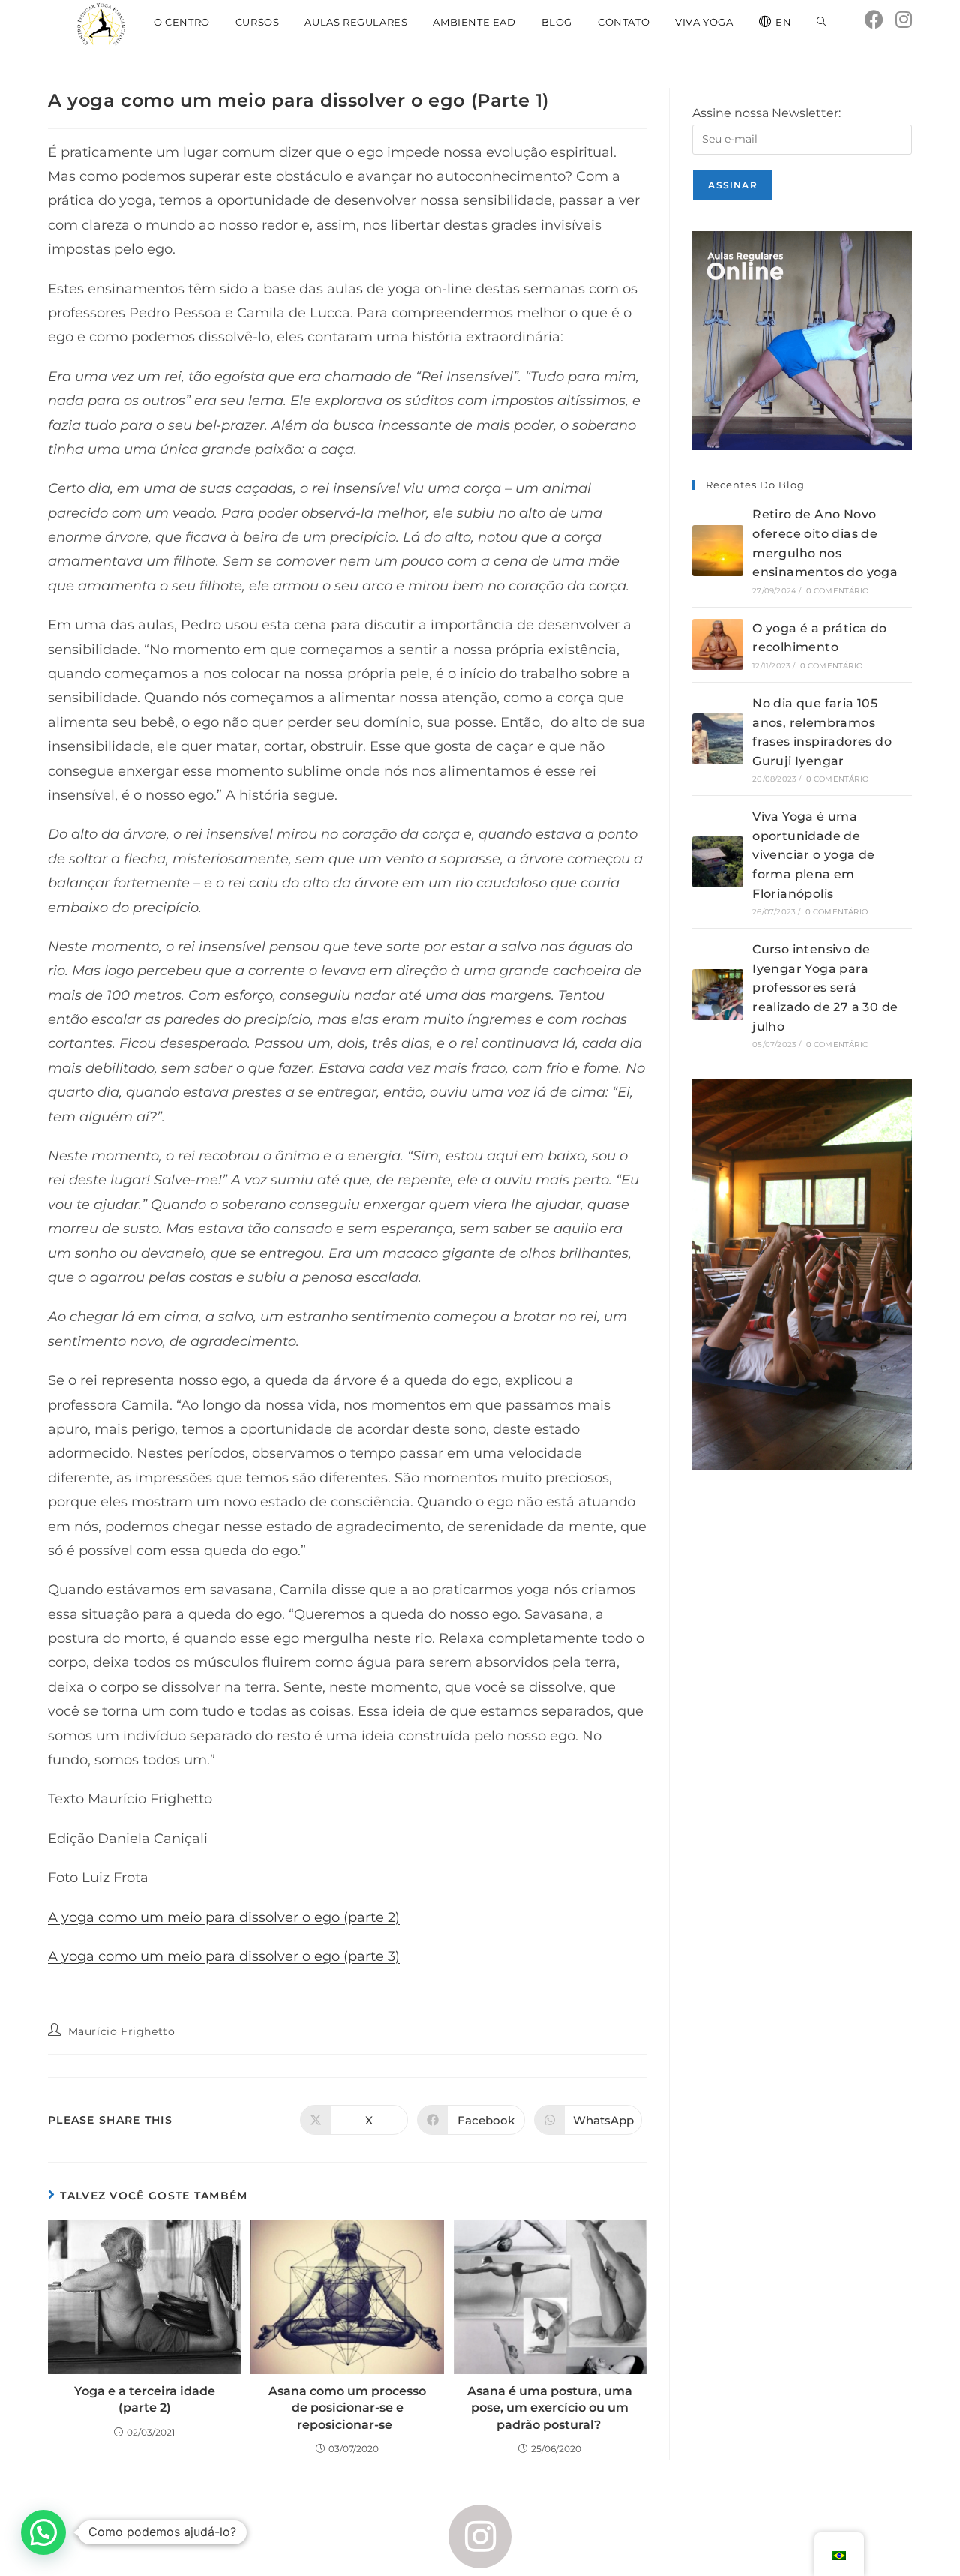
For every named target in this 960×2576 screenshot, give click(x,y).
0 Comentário (837, 591)
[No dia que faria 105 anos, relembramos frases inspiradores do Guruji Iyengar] (718, 739)
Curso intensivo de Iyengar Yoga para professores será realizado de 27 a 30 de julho (825, 988)
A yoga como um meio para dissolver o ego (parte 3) (224, 1956)
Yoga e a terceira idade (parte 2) (145, 2399)
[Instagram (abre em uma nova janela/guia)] (904, 20)
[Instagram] (480, 2537)
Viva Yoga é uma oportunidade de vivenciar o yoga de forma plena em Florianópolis (814, 855)
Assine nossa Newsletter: (766, 113)
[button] (43, 2532)
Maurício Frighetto (122, 2031)
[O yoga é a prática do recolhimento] (718, 644)
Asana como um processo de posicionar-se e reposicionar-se (347, 2408)
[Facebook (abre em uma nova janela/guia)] (874, 20)
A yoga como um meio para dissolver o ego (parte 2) (224, 1917)
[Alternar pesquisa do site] (822, 22)
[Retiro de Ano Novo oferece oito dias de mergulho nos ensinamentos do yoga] (718, 551)
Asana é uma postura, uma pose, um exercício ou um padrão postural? (550, 2408)
